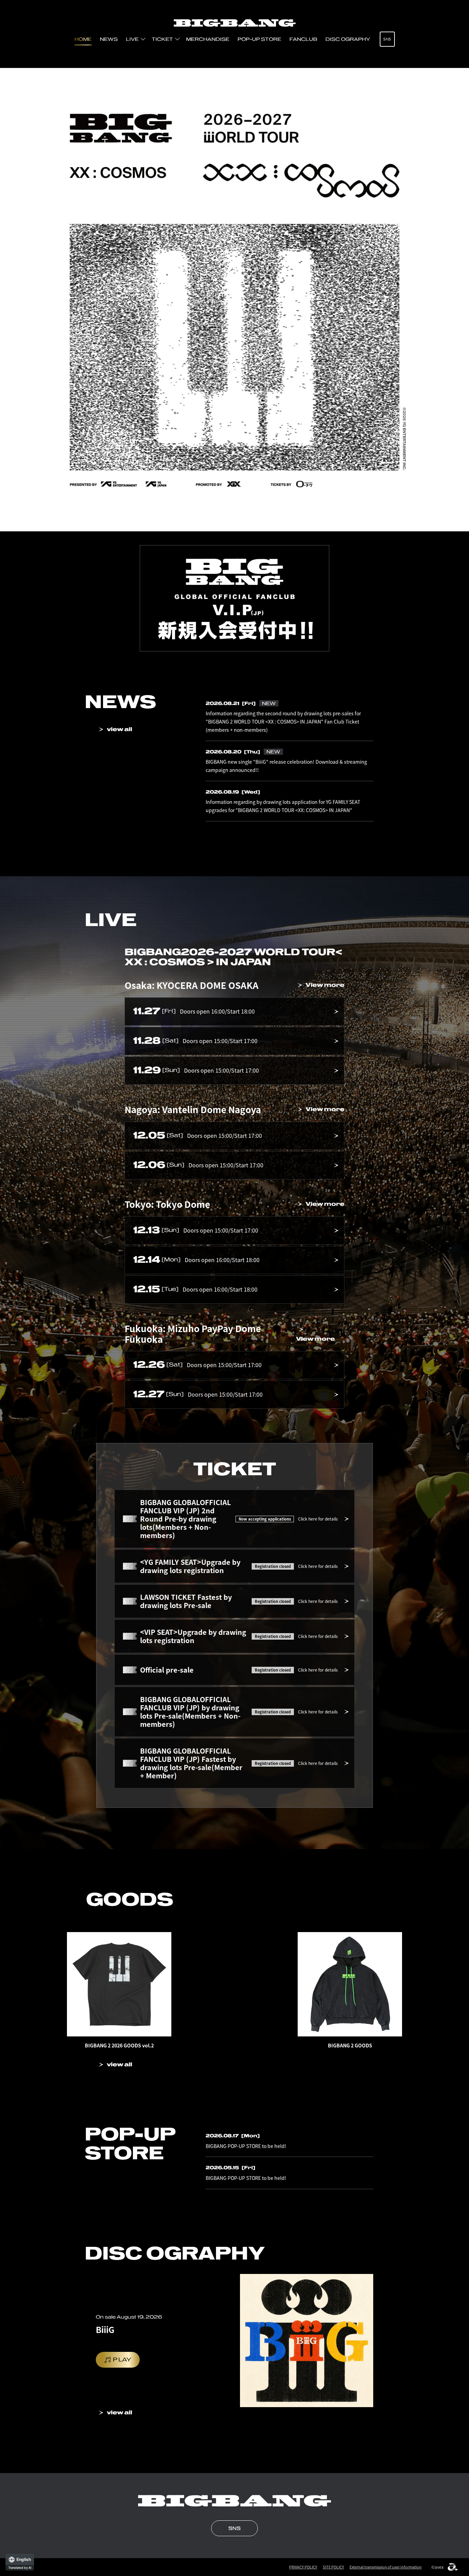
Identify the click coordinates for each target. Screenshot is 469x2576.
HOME (83, 39)
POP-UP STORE (259, 39)
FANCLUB (303, 39)
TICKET (162, 39)
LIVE (132, 39)
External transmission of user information (386, 2567)
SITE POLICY (333, 2567)
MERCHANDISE (208, 39)
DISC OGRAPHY (348, 39)
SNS (387, 39)
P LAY (122, 2360)
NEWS (109, 39)
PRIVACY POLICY (303, 2567)
